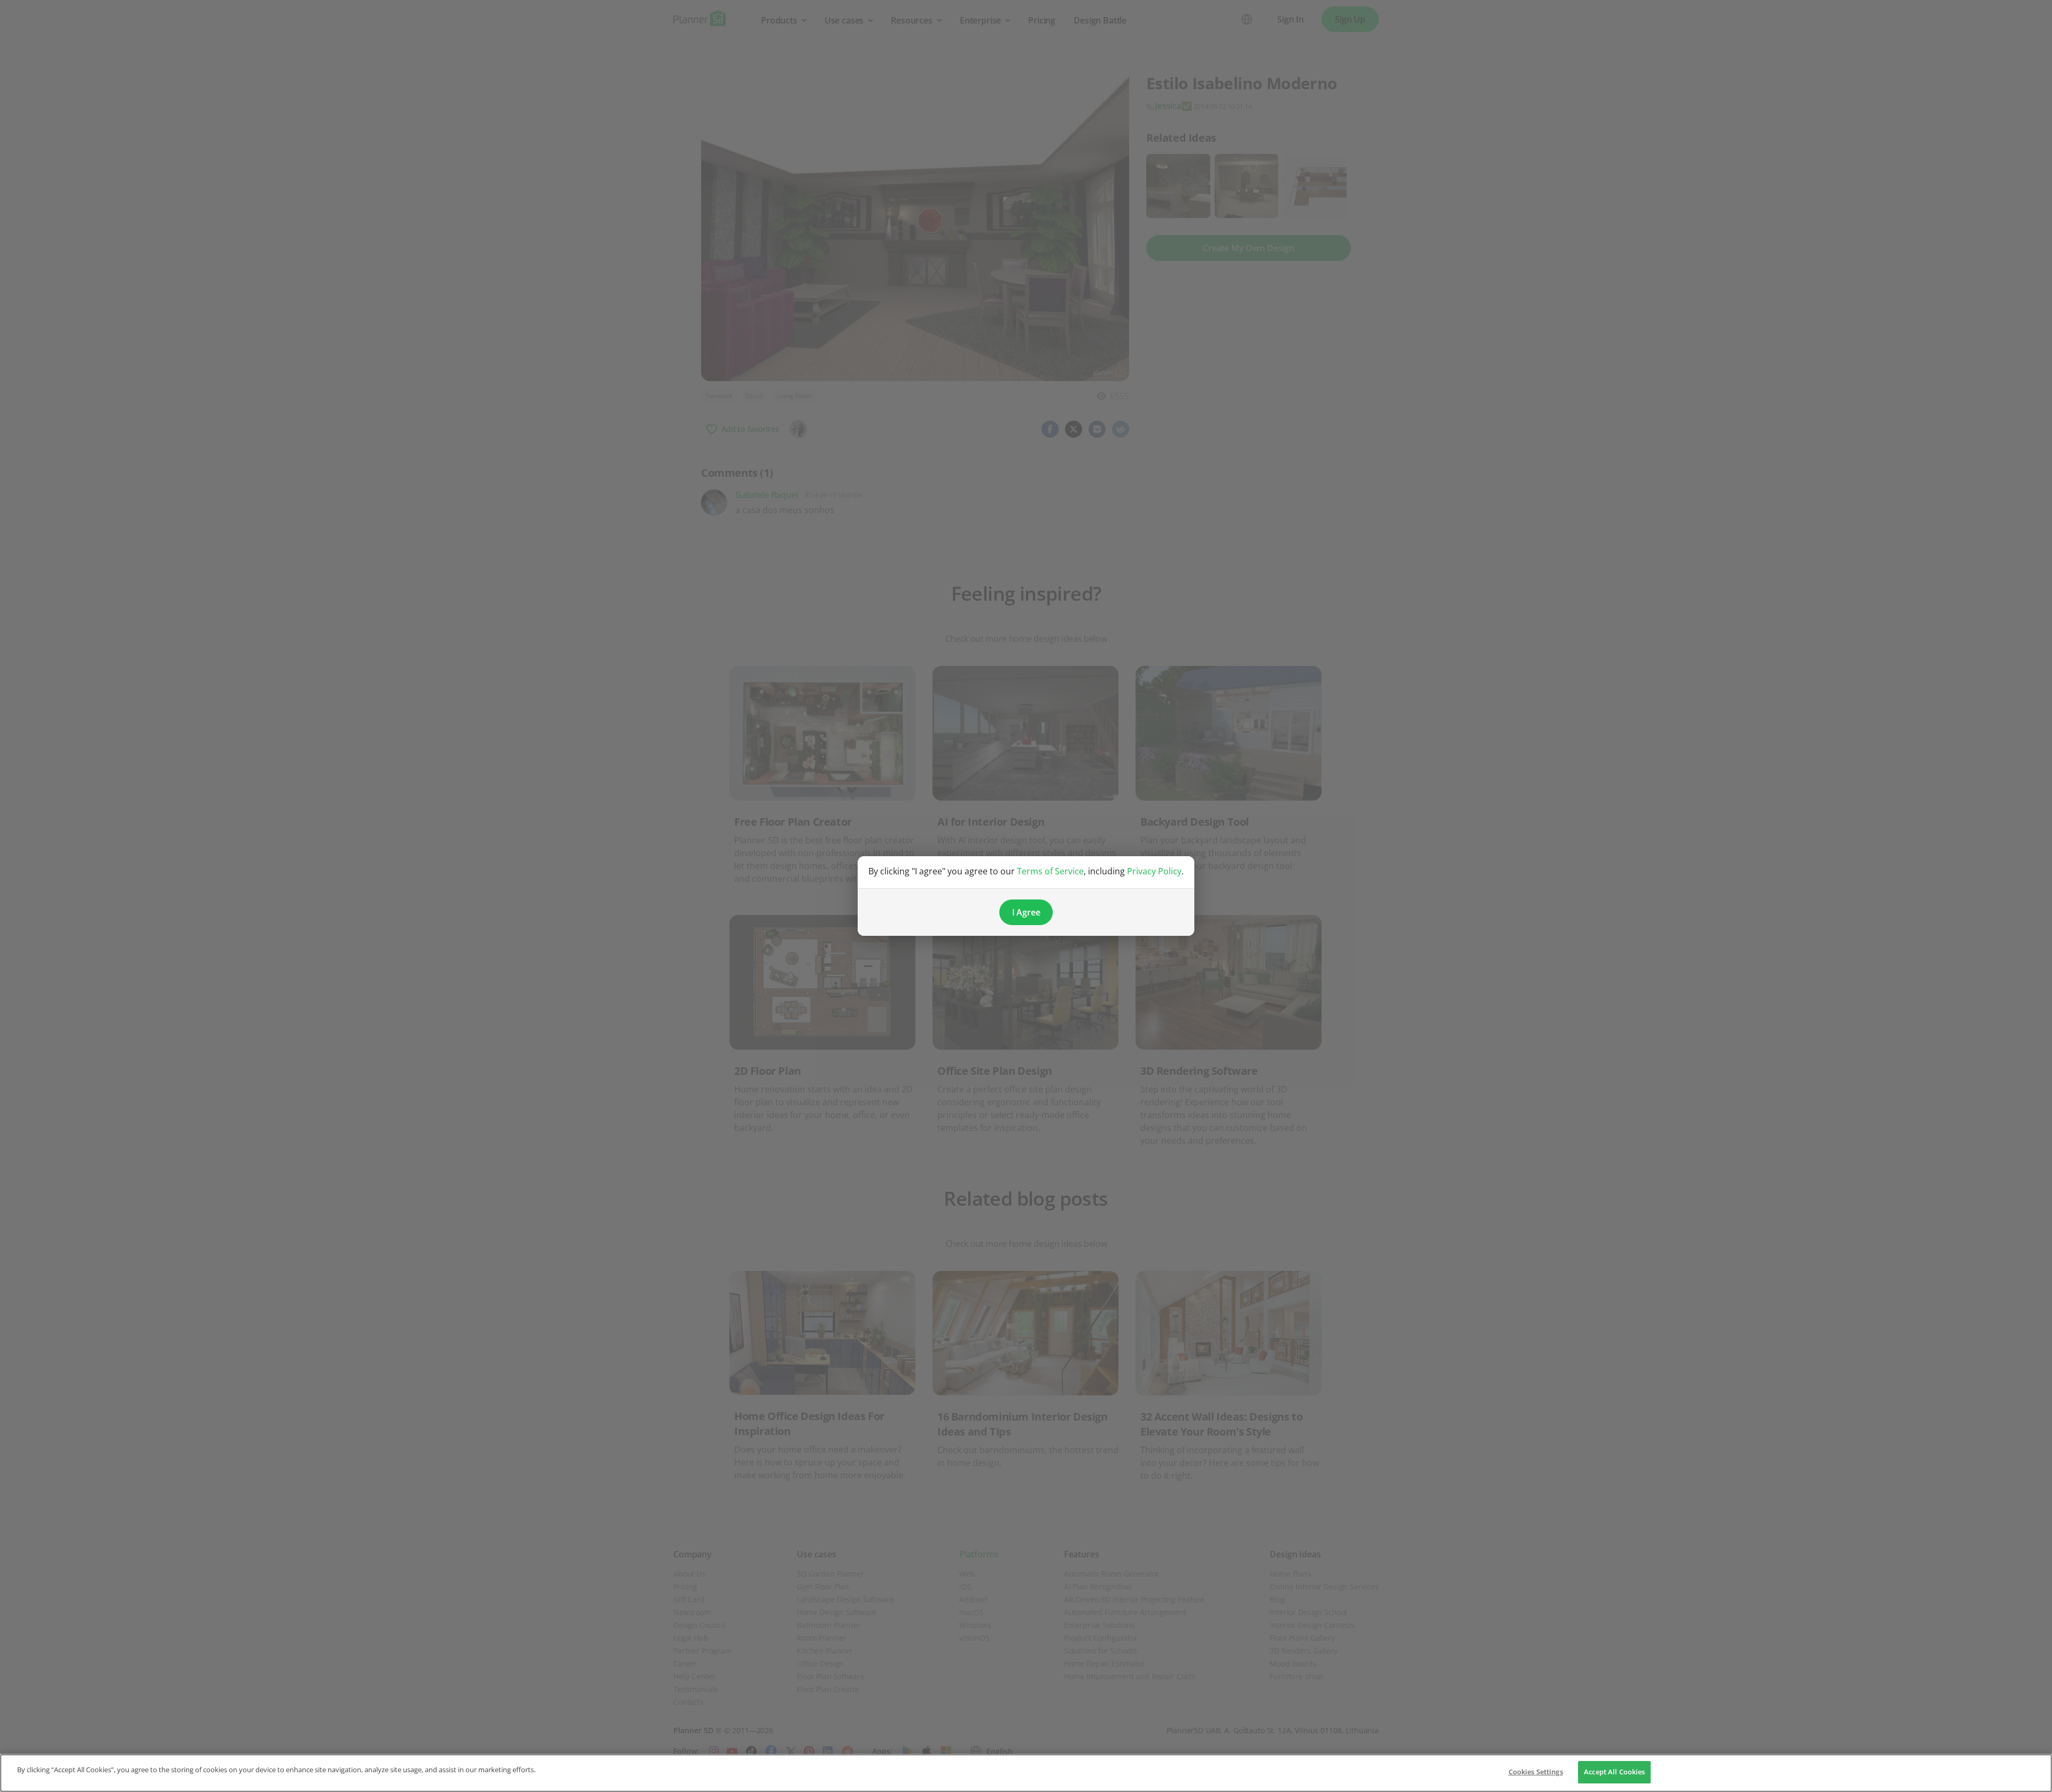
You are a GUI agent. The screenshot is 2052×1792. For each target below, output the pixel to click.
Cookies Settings (1536, 1772)
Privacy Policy (1154, 871)
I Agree (1026, 912)
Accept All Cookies (1614, 1772)
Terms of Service (1050, 871)
